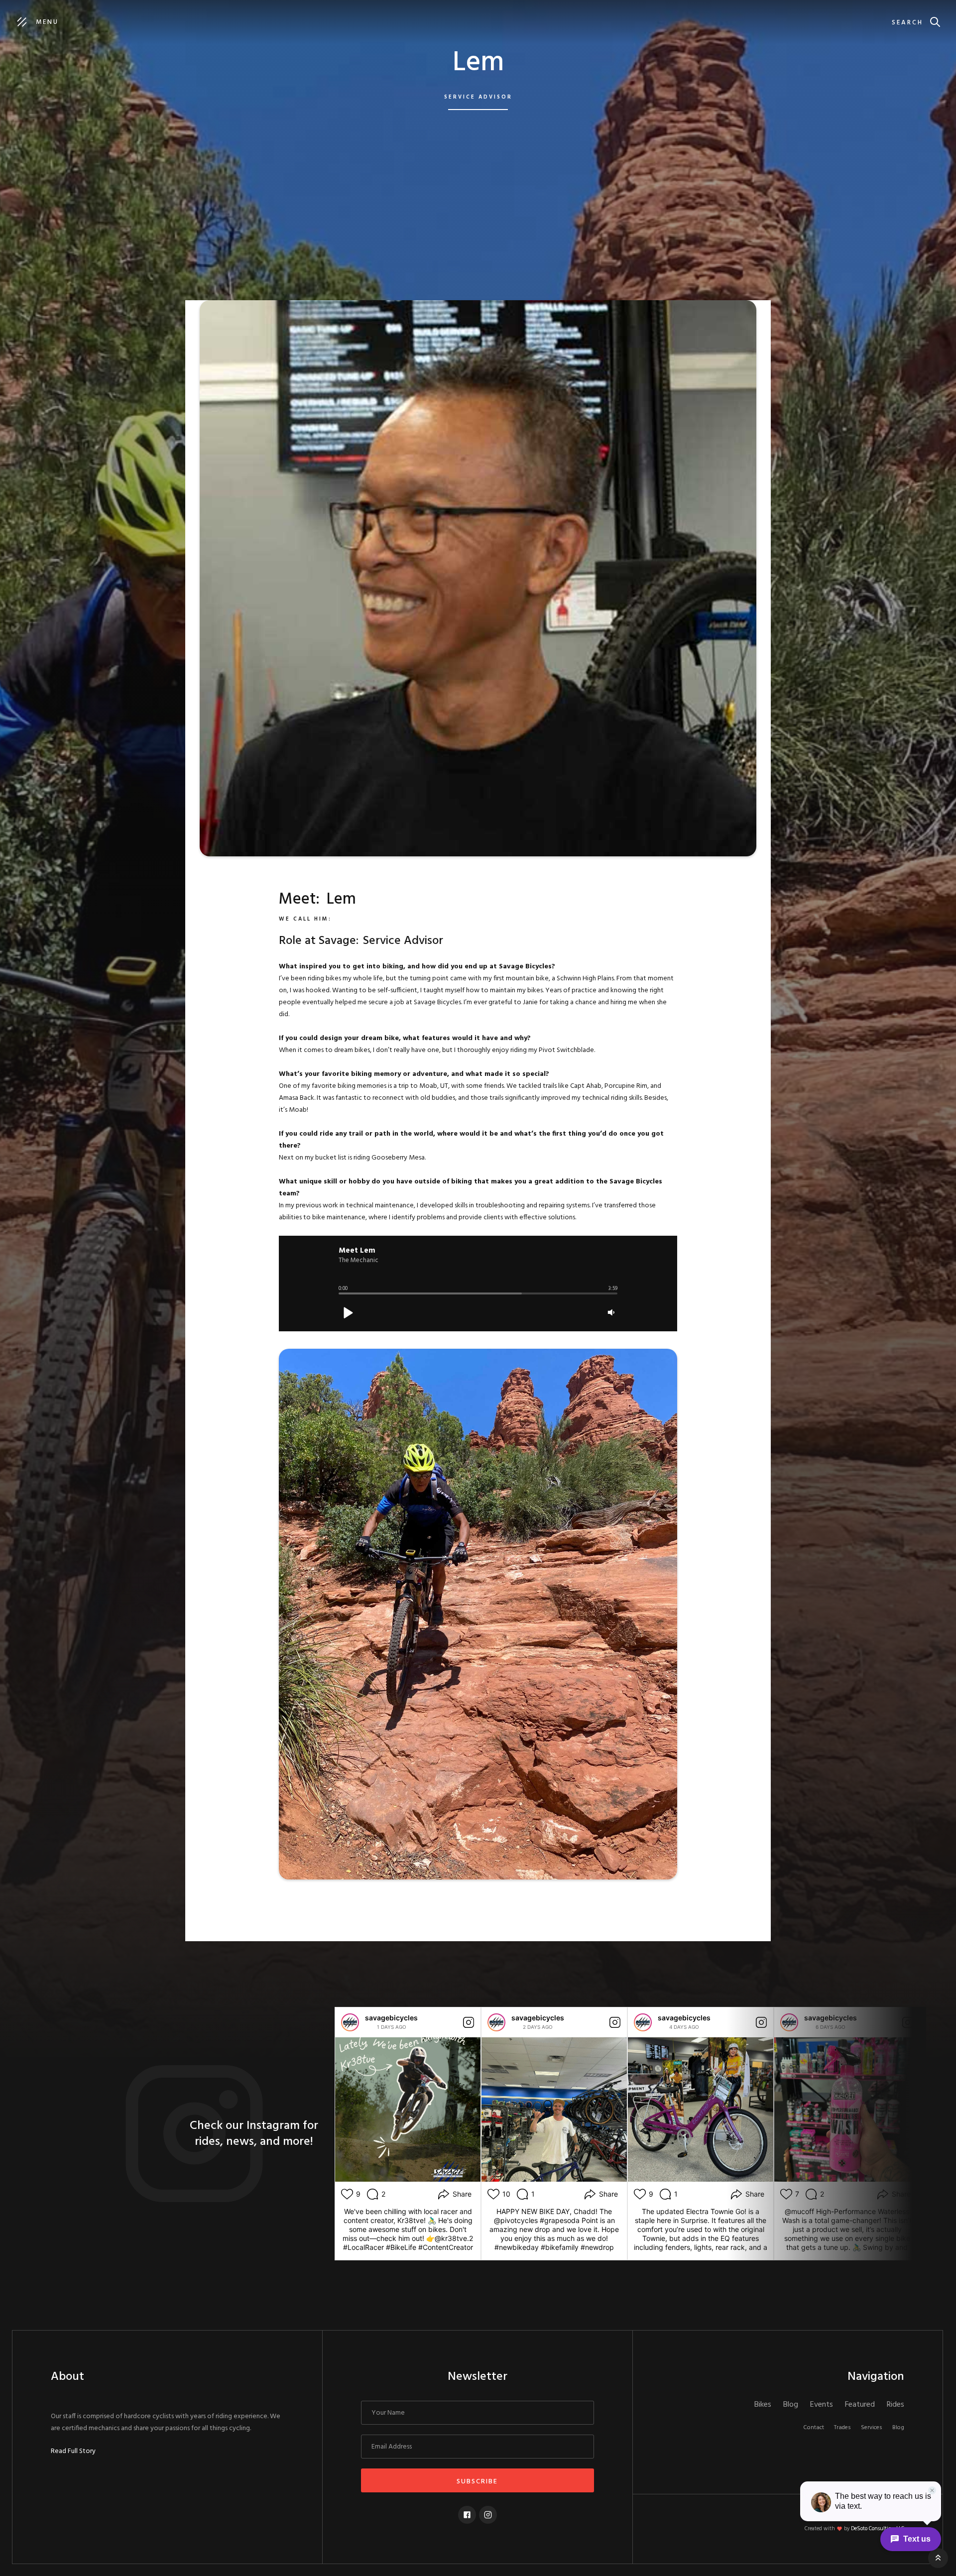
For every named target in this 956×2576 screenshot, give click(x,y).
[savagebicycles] (350, 2022)
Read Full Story (73, 2452)
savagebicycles (391, 2018)
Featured (860, 2405)
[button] (348, 1312)
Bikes (763, 2405)
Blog (791, 2405)
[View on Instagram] (469, 2022)
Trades (842, 2428)
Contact (814, 2428)
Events (822, 2405)
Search (907, 23)
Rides (896, 2405)
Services (872, 2428)
